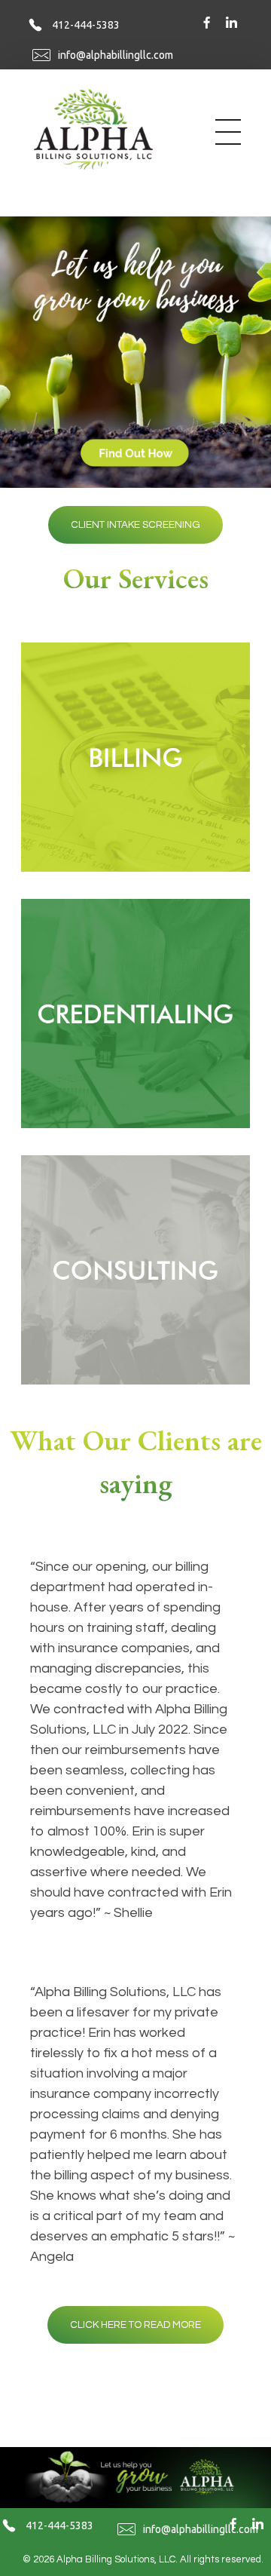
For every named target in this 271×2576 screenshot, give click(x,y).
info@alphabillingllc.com (116, 55)
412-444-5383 (86, 25)
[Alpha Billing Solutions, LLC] (108, 129)
